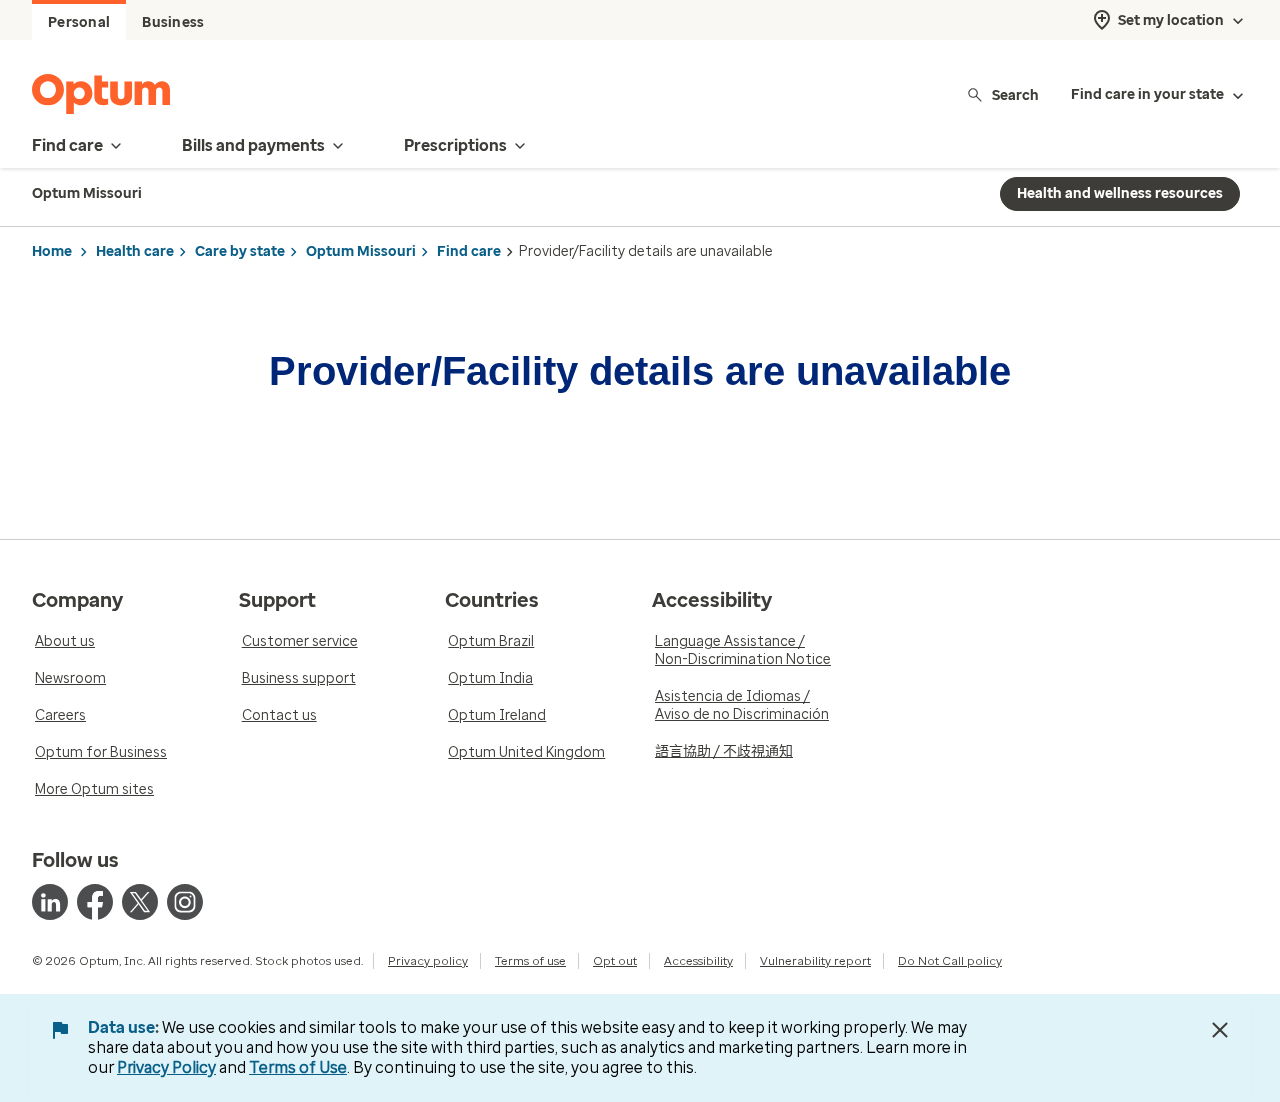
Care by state (240, 251)
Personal (79, 22)
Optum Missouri (361, 251)
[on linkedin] (50, 902)
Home (52, 251)
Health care (135, 251)
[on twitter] (140, 902)
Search (1015, 94)
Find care (469, 251)
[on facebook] (95, 902)
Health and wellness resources (1120, 193)
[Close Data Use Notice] (1220, 1030)
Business (173, 22)
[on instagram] (185, 902)
